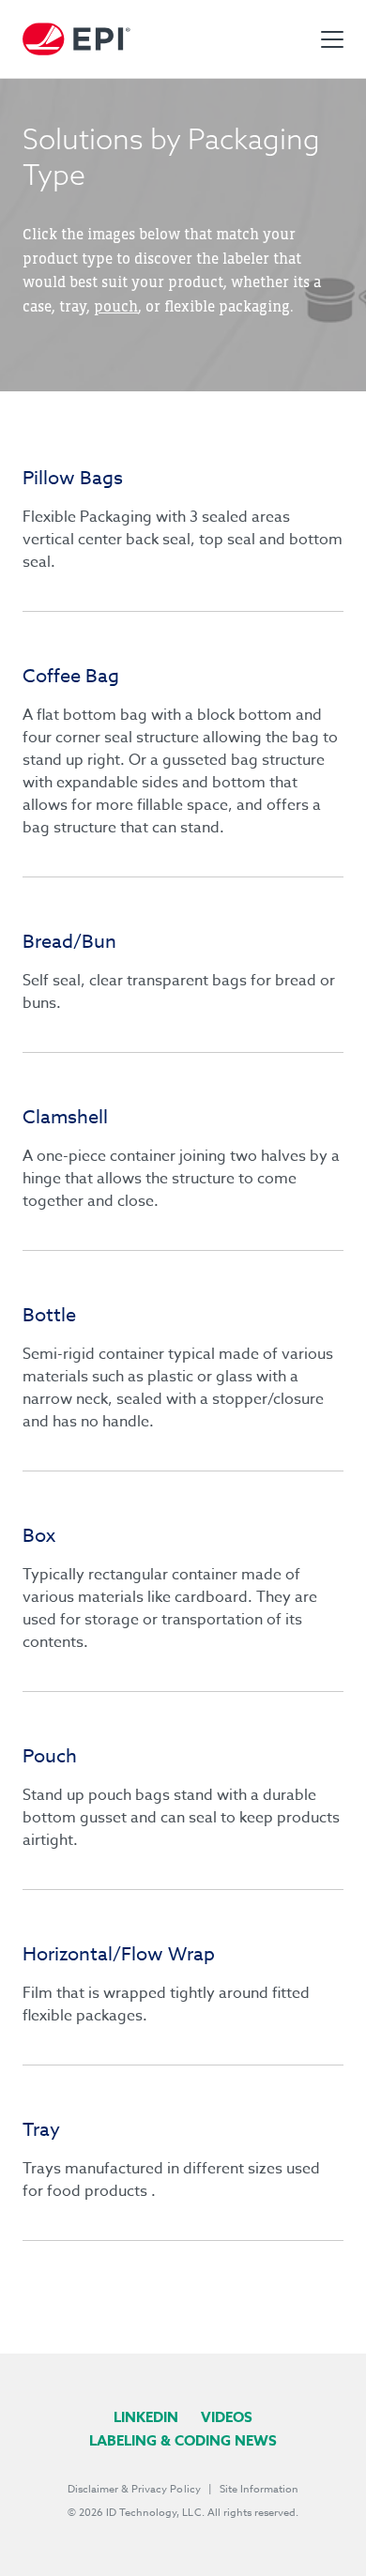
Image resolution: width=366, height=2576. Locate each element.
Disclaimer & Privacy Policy (134, 2489)
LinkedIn (146, 2417)
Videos (227, 2417)
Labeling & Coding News (183, 2440)
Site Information (259, 2489)
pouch (116, 306)
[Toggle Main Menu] (332, 39)
